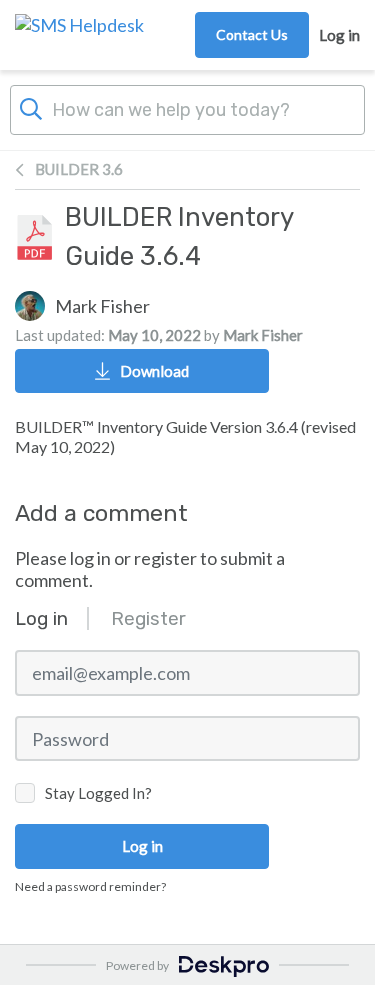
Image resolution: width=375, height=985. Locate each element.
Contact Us (252, 34)
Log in (339, 35)
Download (154, 371)
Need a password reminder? (90, 886)
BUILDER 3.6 (79, 169)
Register (148, 618)
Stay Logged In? (98, 793)
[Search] (31, 107)
